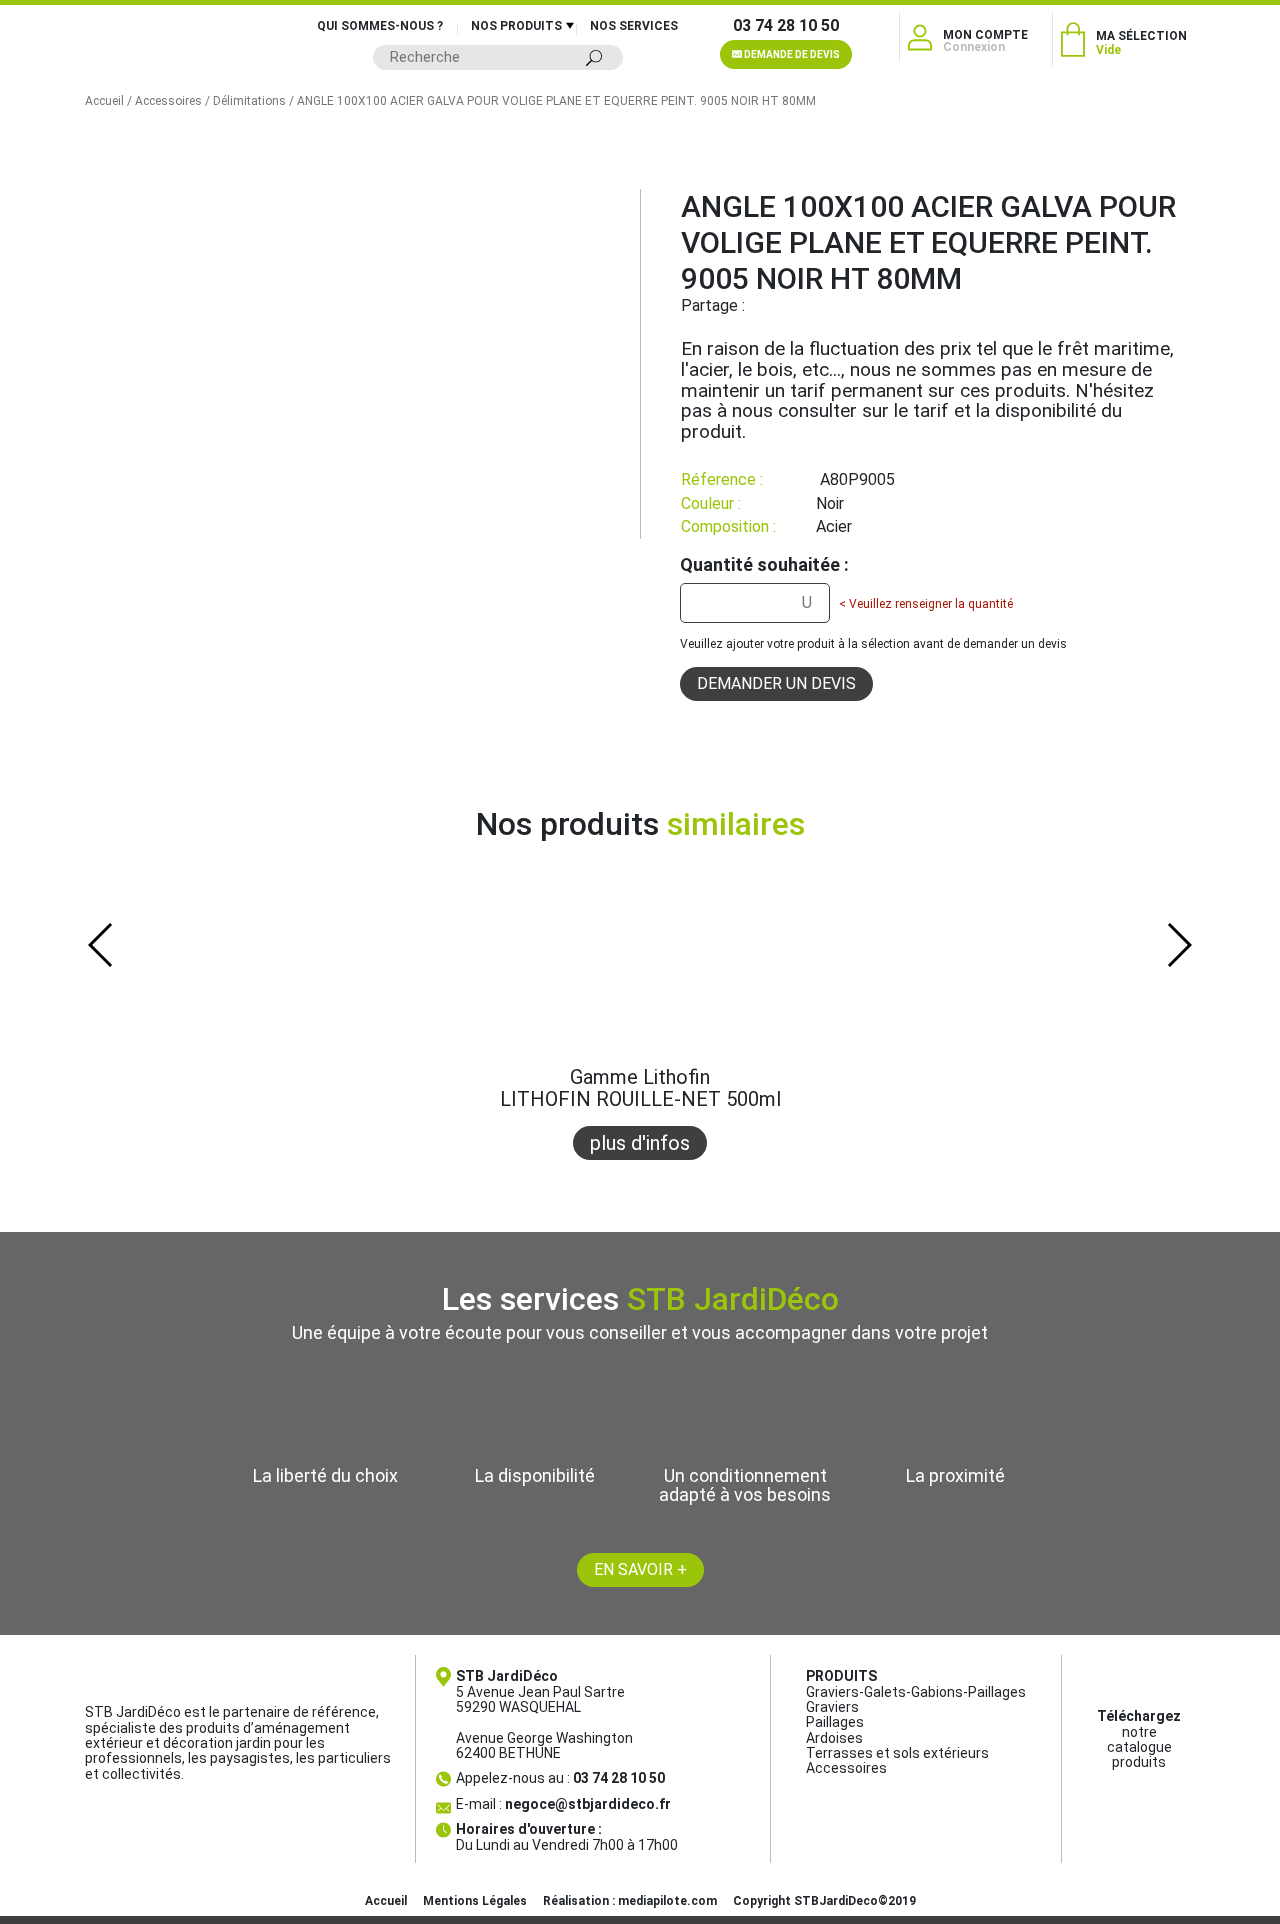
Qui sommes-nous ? (380, 26)
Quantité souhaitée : (764, 565)
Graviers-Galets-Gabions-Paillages (916, 1692)
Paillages (835, 1722)
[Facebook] (760, 305)
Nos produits (516, 26)
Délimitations (249, 101)
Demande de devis (791, 54)
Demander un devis (776, 683)
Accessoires (168, 101)
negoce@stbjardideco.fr (588, 1804)
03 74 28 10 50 (786, 26)
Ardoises (834, 1738)
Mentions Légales (475, 1901)
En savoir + (640, 1569)
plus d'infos (640, 1143)
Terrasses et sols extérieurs (897, 1753)
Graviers (832, 1707)
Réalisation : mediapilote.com (630, 1901)
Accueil (104, 101)
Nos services (634, 26)
